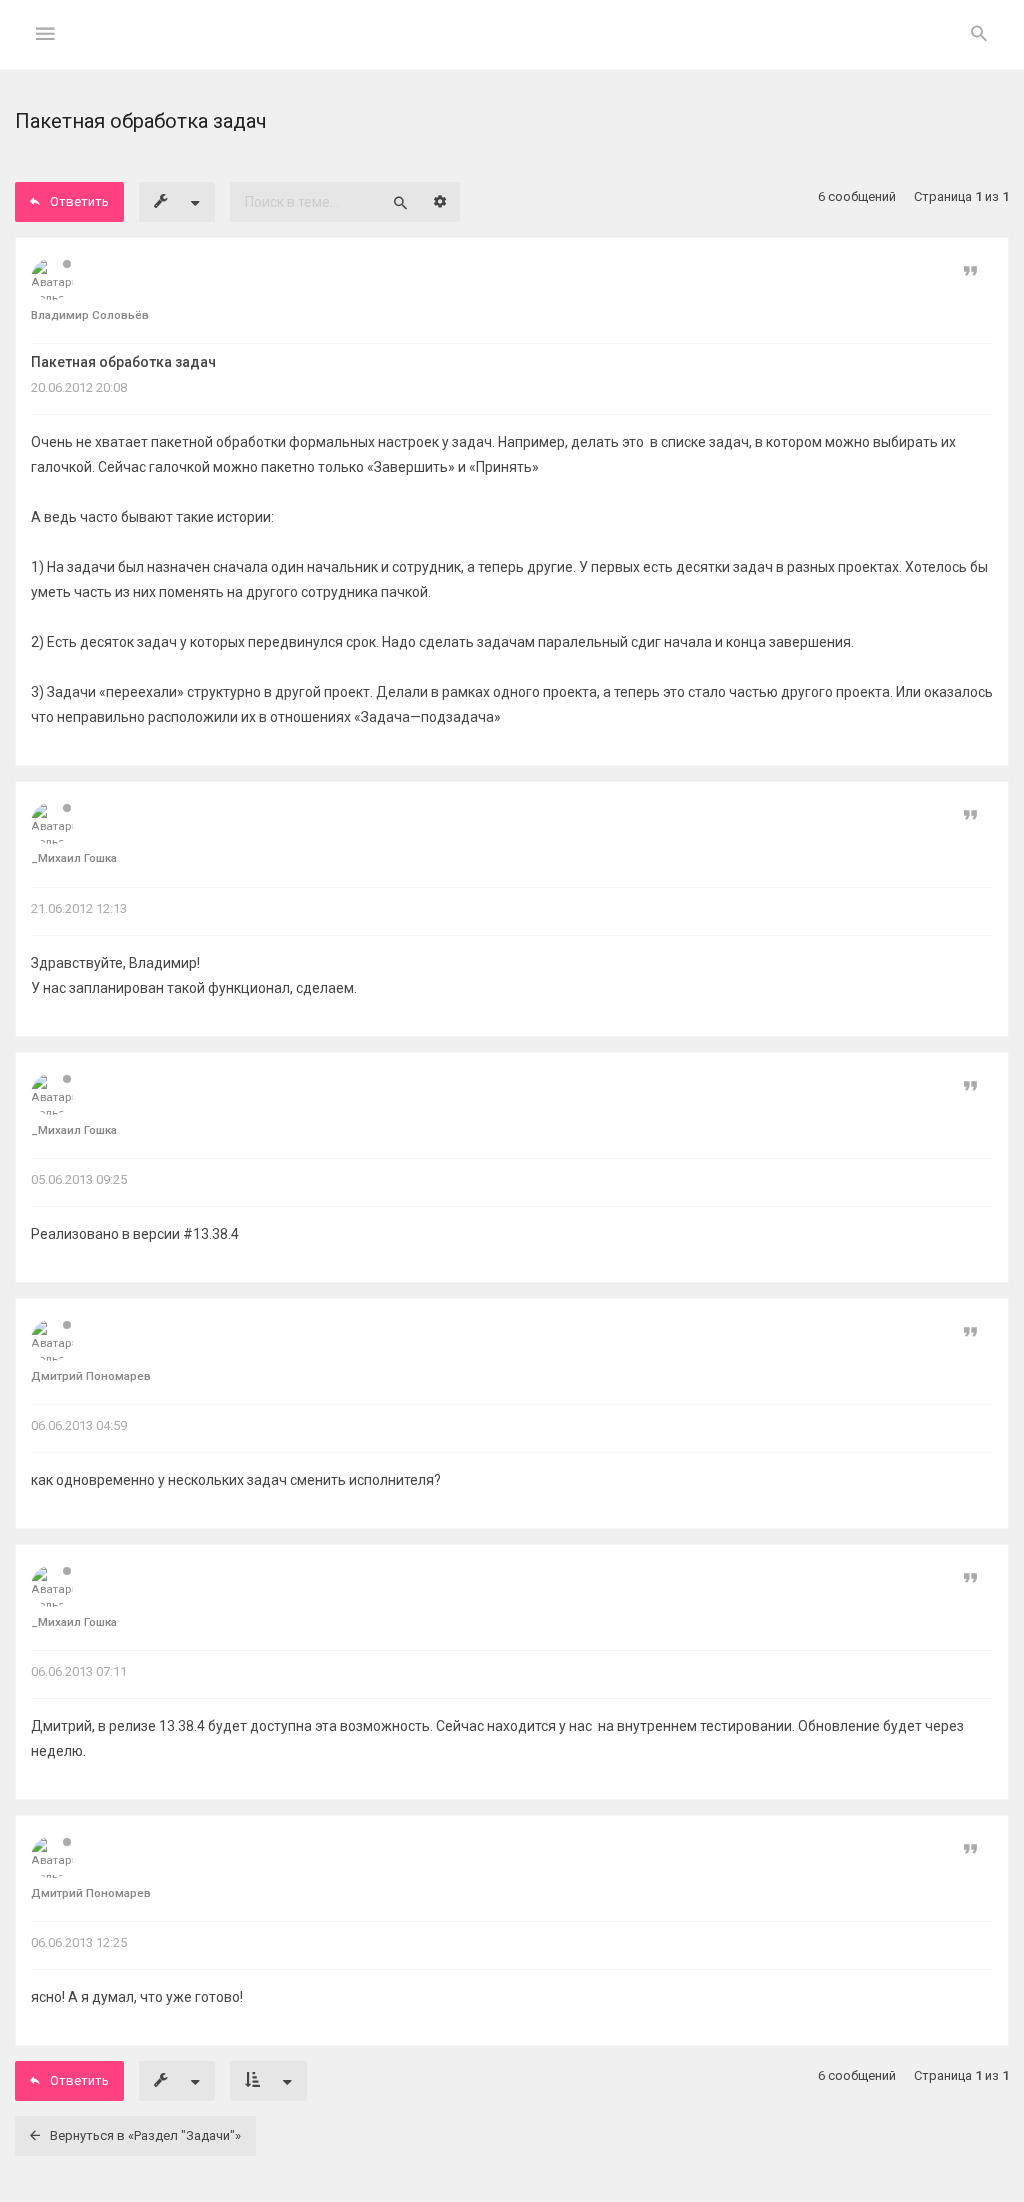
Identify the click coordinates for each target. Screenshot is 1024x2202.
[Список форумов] (512, 50)
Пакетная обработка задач (123, 362)
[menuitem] (979, 35)
